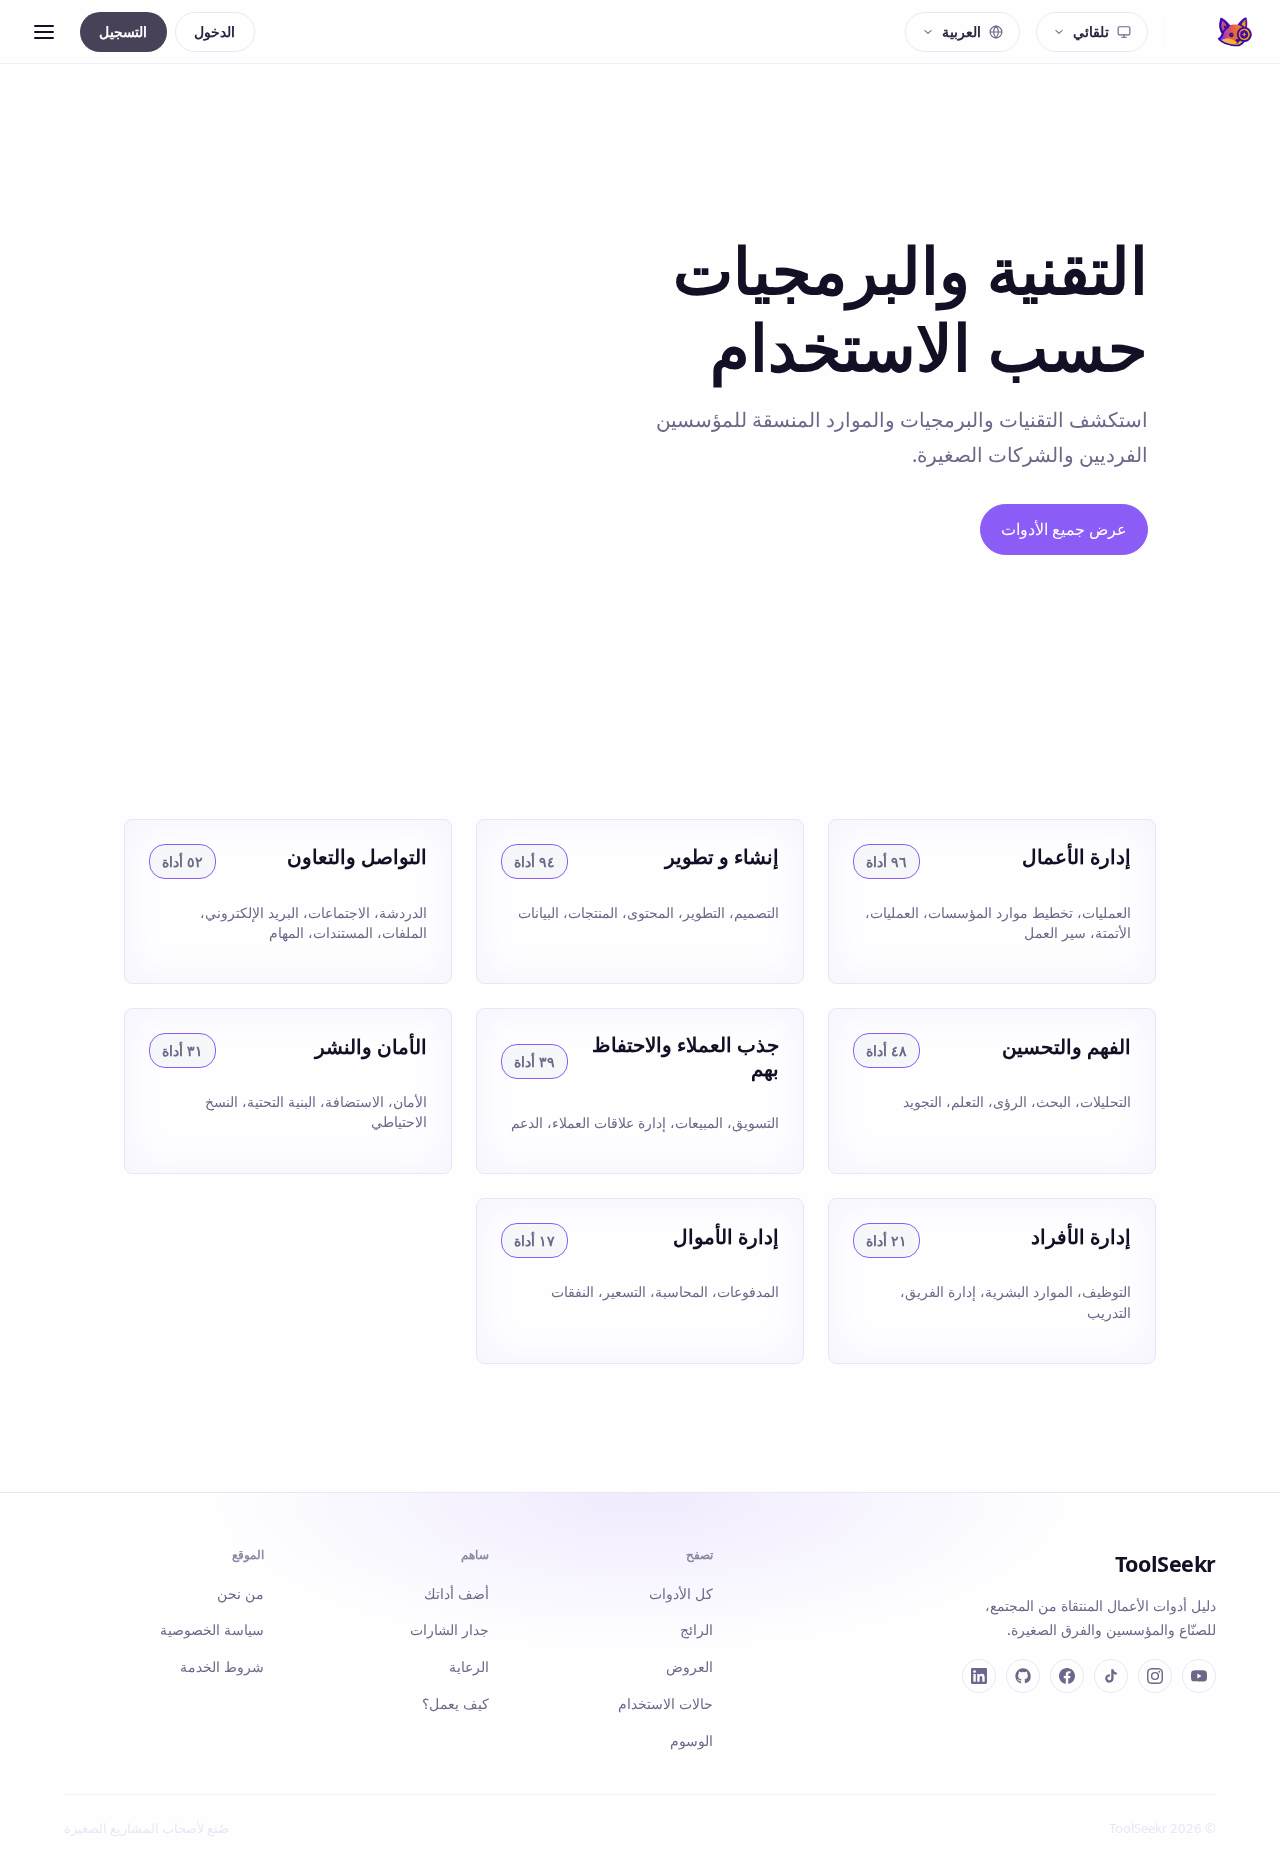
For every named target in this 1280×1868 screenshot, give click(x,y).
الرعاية (469, 1666)
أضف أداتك (456, 1593)
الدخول (214, 31)
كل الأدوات (681, 1593)
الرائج (696, 1629)
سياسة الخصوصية (212, 1629)
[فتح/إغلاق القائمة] (44, 32)
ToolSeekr (1165, 1563)
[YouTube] (1199, 1676)
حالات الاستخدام (665, 1703)
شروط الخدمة (222, 1666)
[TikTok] (1111, 1676)
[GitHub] (1023, 1676)
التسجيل (123, 31)
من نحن (240, 1593)
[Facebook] (1067, 1676)
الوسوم (691, 1740)
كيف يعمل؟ (455, 1703)
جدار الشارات (449, 1629)
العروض (689, 1666)
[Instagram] (1155, 1676)
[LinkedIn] (979, 1676)
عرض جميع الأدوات (1064, 529)
